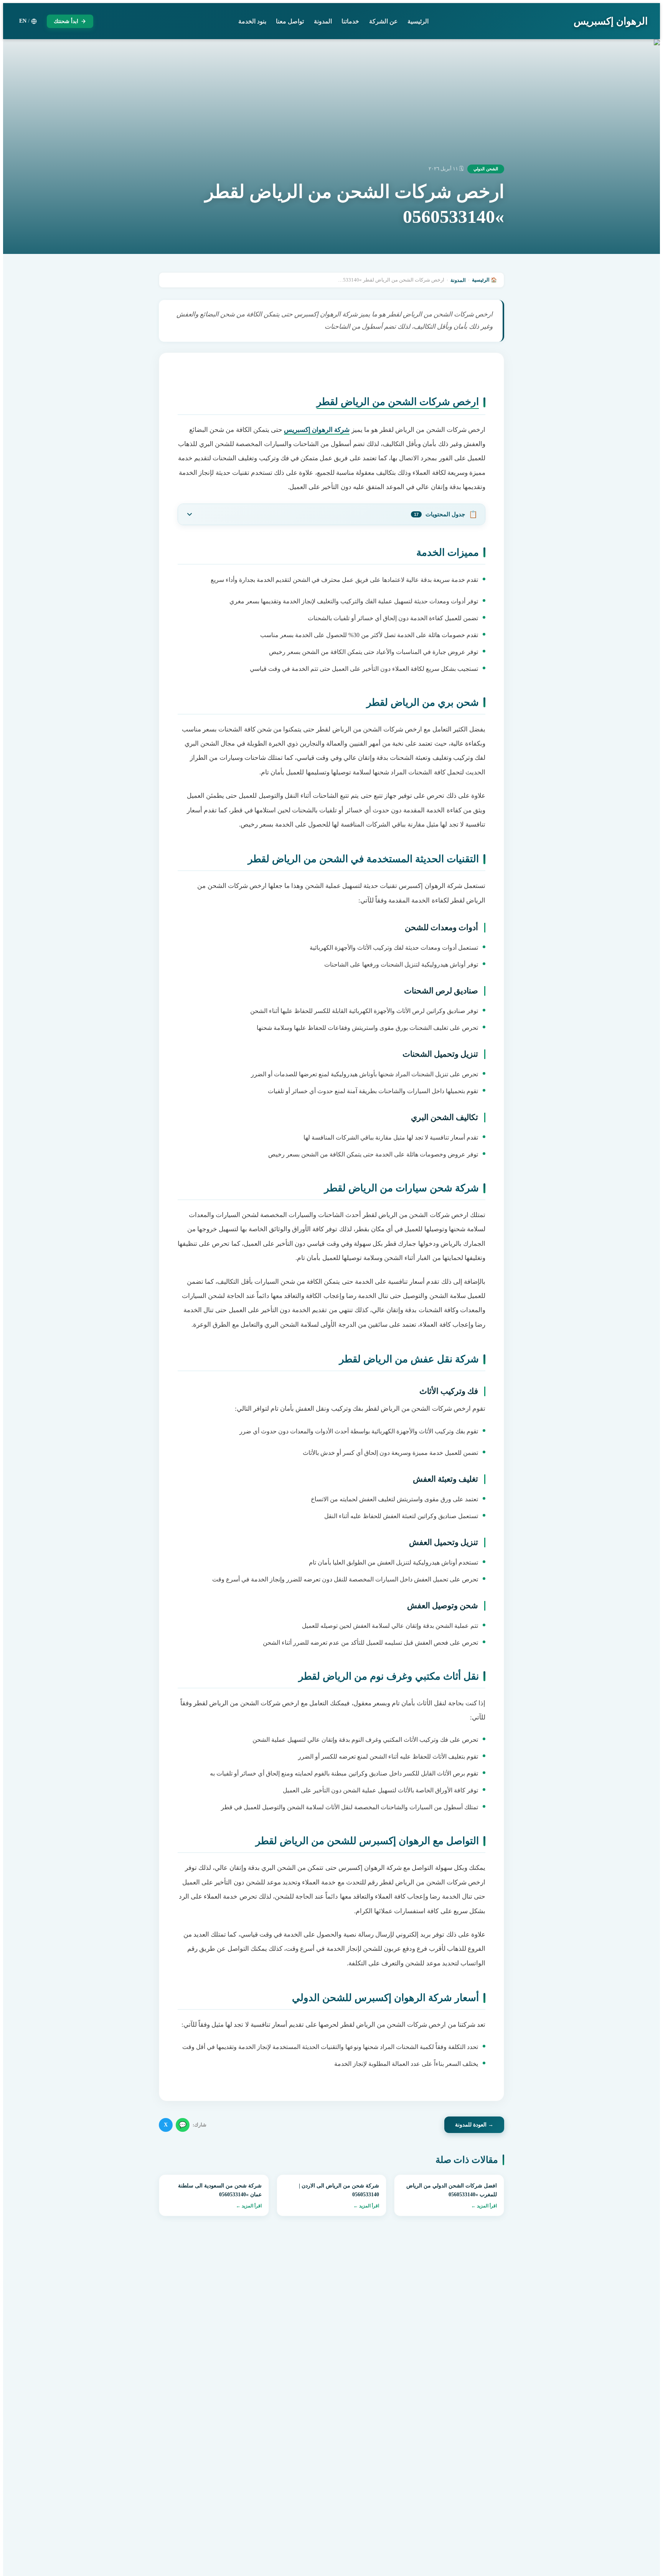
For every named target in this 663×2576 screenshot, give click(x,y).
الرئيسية (418, 21)
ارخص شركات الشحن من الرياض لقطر (398, 402)
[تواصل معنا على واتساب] (23, 2553)
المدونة (323, 21)
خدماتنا (350, 21)
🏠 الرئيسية (484, 280)
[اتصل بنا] (23, 2527)
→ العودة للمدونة (474, 2125)
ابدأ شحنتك (66, 21)
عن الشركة (383, 21)
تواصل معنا (290, 21)
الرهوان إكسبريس (611, 21)
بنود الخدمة (252, 21)
